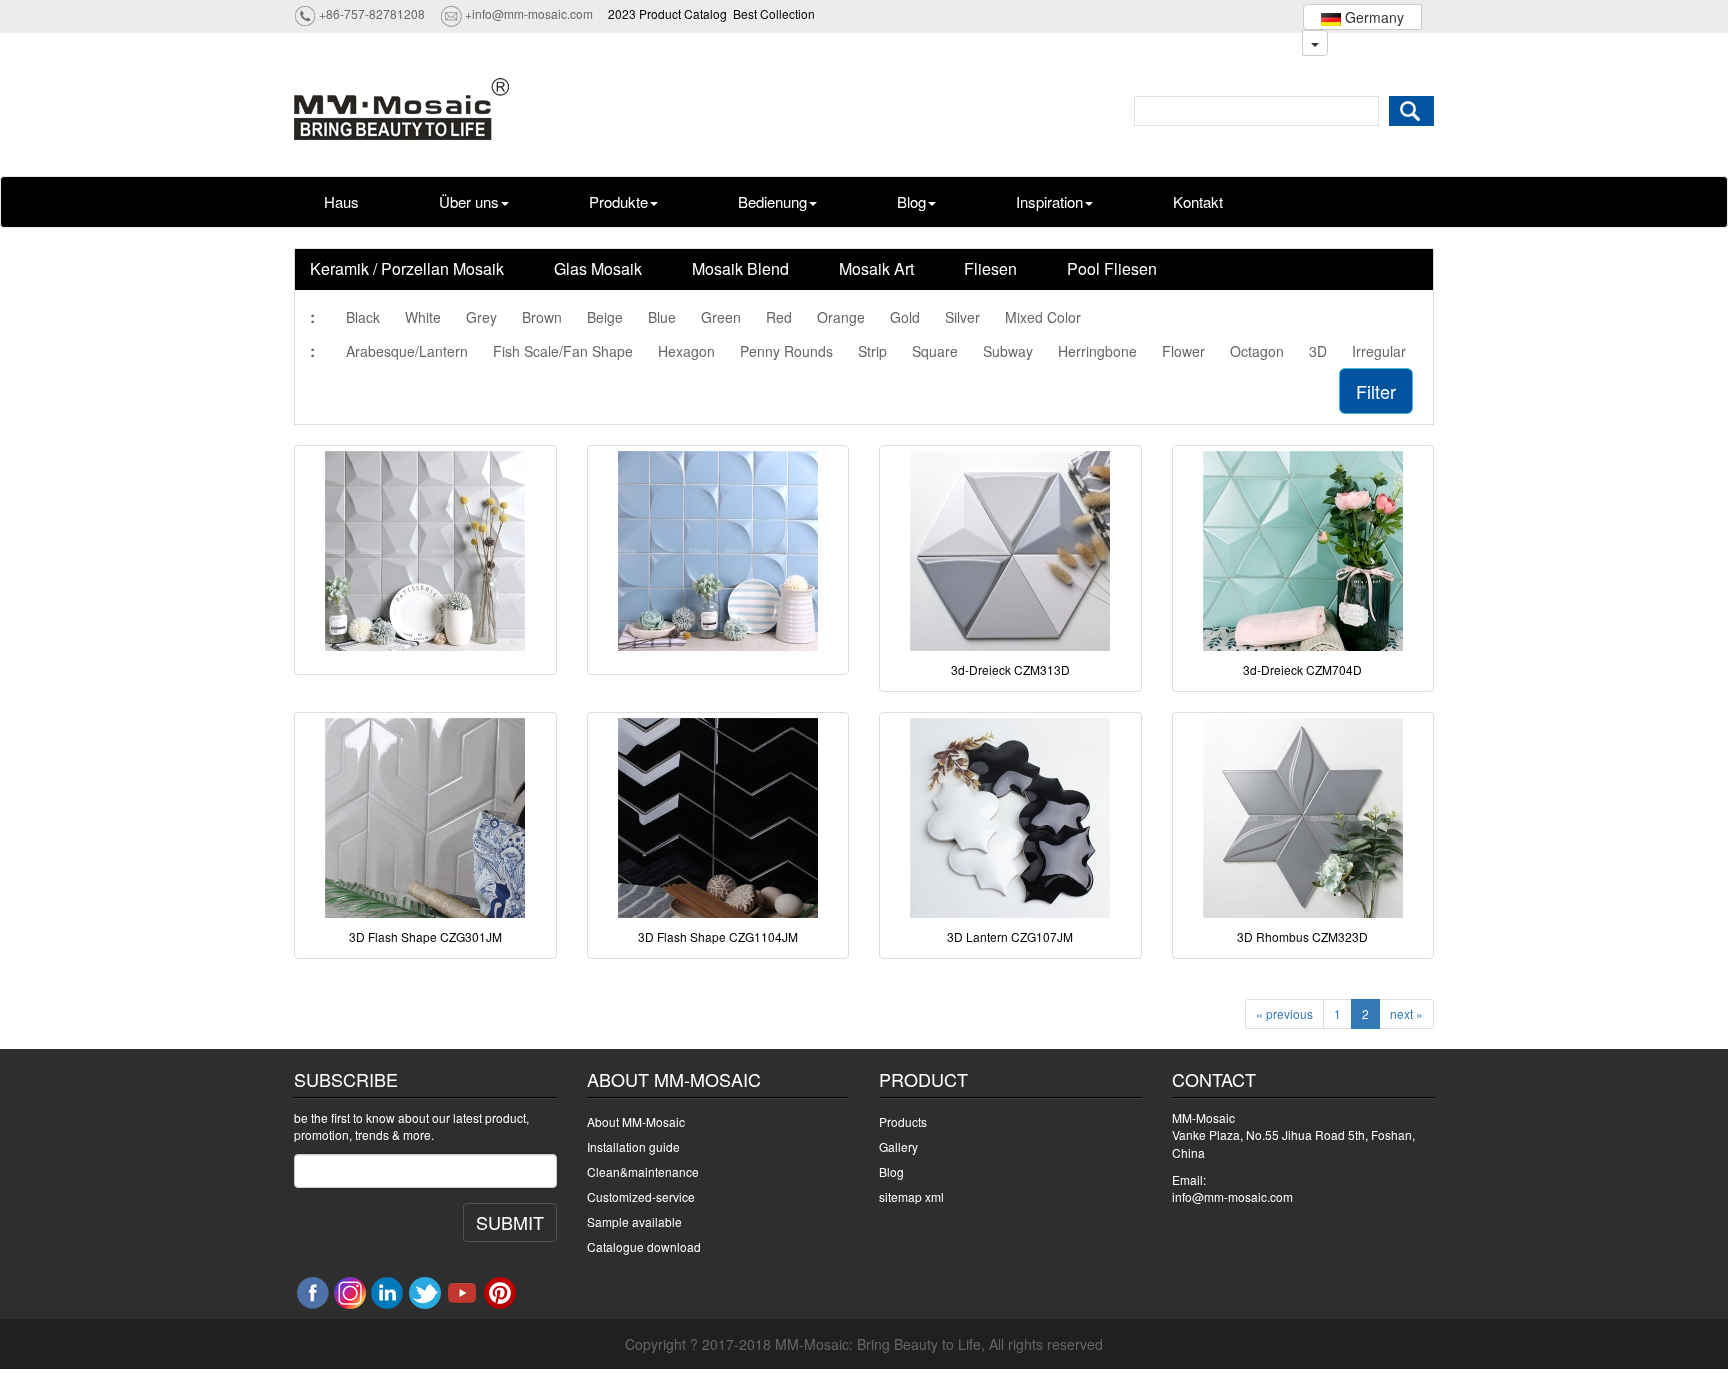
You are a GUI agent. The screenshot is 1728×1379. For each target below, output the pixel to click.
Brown (542, 317)
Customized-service (641, 1196)
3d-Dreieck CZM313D (1010, 669)
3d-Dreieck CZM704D (1302, 669)
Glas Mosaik (598, 268)
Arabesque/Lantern (407, 351)
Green (721, 317)
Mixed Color (1043, 317)
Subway (1008, 351)
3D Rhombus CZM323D (1302, 936)
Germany (1372, 17)
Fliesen (990, 268)
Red (779, 317)
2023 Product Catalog (667, 13)
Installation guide (633, 1146)
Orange (841, 317)
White (423, 317)
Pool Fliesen (1112, 268)
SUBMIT (510, 1222)
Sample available (634, 1221)
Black (363, 317)
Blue (662, 317)
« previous (1284, 1013)
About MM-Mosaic (636, 1121)
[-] (425, 551)
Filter (1376, 391)
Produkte (618, 201)
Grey (481, 317)
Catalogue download (644, 1246)
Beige (605, 317)
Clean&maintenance (643, 1171)
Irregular (1379, 351)
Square (935, 351)
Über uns (469, 201)
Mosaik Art (876, 268)
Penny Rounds (786, 351)
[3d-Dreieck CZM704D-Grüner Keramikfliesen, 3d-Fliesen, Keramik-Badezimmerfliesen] (1303, 551)
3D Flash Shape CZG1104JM (718, 936)
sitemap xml (911, 1196)
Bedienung (772, 201)
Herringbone (1097, 351)
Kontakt (1198, 201)
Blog (911, 201)
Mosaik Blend (740, 268)
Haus (341, 201)
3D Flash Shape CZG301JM (425, 936)
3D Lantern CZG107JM (1010, 936)
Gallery (898, 1146)
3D (1318, 351)
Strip (872, 351)
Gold (905, 317)
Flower (1183, 351)
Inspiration (1049, 201)
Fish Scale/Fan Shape (563, 351)
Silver (962, 317)
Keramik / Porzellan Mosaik (407, 268)
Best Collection (774, 13)
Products (903, 1121)
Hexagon (686, 351)
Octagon (1257, 351)
